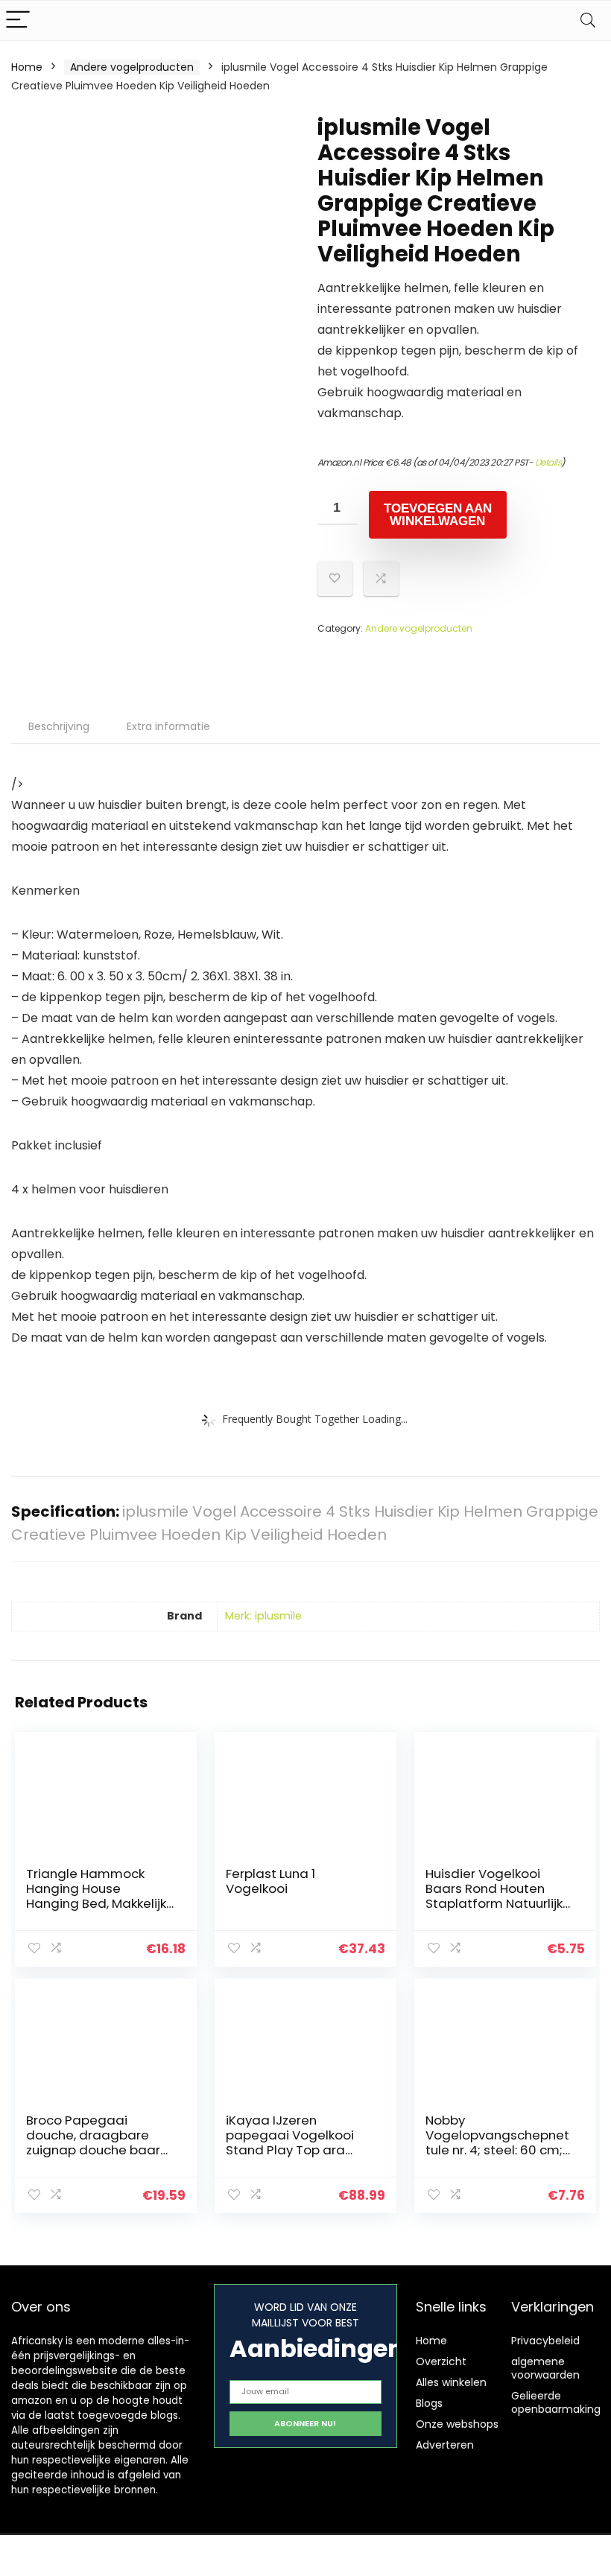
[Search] (588, 20)
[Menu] (18, 20)
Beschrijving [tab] (59, 726)
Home (27, 67)
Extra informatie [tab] (168, 726)
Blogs (429, 2403)
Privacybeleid (545, 2341)
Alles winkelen (451, 2382)
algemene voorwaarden (545, 2368)
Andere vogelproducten (132, 67)
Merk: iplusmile (263, 1616)
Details (548, 462)
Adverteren (445, 2445)
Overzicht (441, 2361)
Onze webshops (457, 2424)
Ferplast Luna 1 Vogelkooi (270, 1881)
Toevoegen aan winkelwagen (438, 515)
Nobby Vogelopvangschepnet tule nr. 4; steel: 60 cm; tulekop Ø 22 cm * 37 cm (497, 2150)
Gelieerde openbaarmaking (556, 2402)
